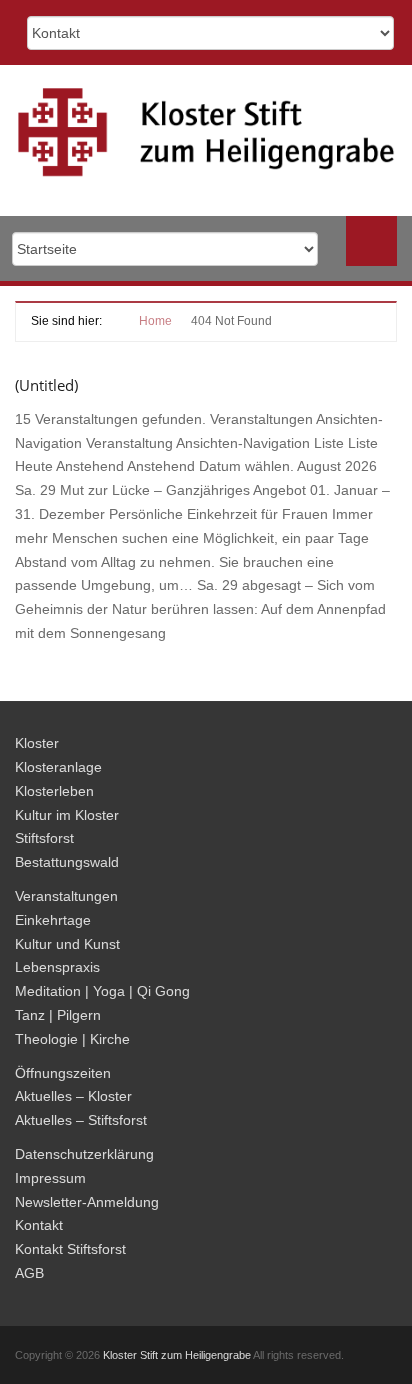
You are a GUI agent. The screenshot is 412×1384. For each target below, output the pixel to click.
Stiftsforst (44, 838)
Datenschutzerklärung (84, 1154)
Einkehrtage (53, 920)
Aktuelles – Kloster (73, 1096)
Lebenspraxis (57, 967)
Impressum (50, 1178)
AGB (29, 1273)
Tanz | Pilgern (58, 1015)
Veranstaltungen (66, 896)
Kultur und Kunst (67, 944)
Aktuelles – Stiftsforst (81, 1120)
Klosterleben (54, 791)
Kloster (37, 743)
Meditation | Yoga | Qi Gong (102, 991)
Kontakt (39, 1225)
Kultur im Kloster (67, 815)
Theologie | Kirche (72, 1039)
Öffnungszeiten (63, 1073)
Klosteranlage (58, 767)
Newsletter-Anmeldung (87, 1202)
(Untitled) (46, 385)
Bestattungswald (67, 862)
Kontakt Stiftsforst (70, 1249)
